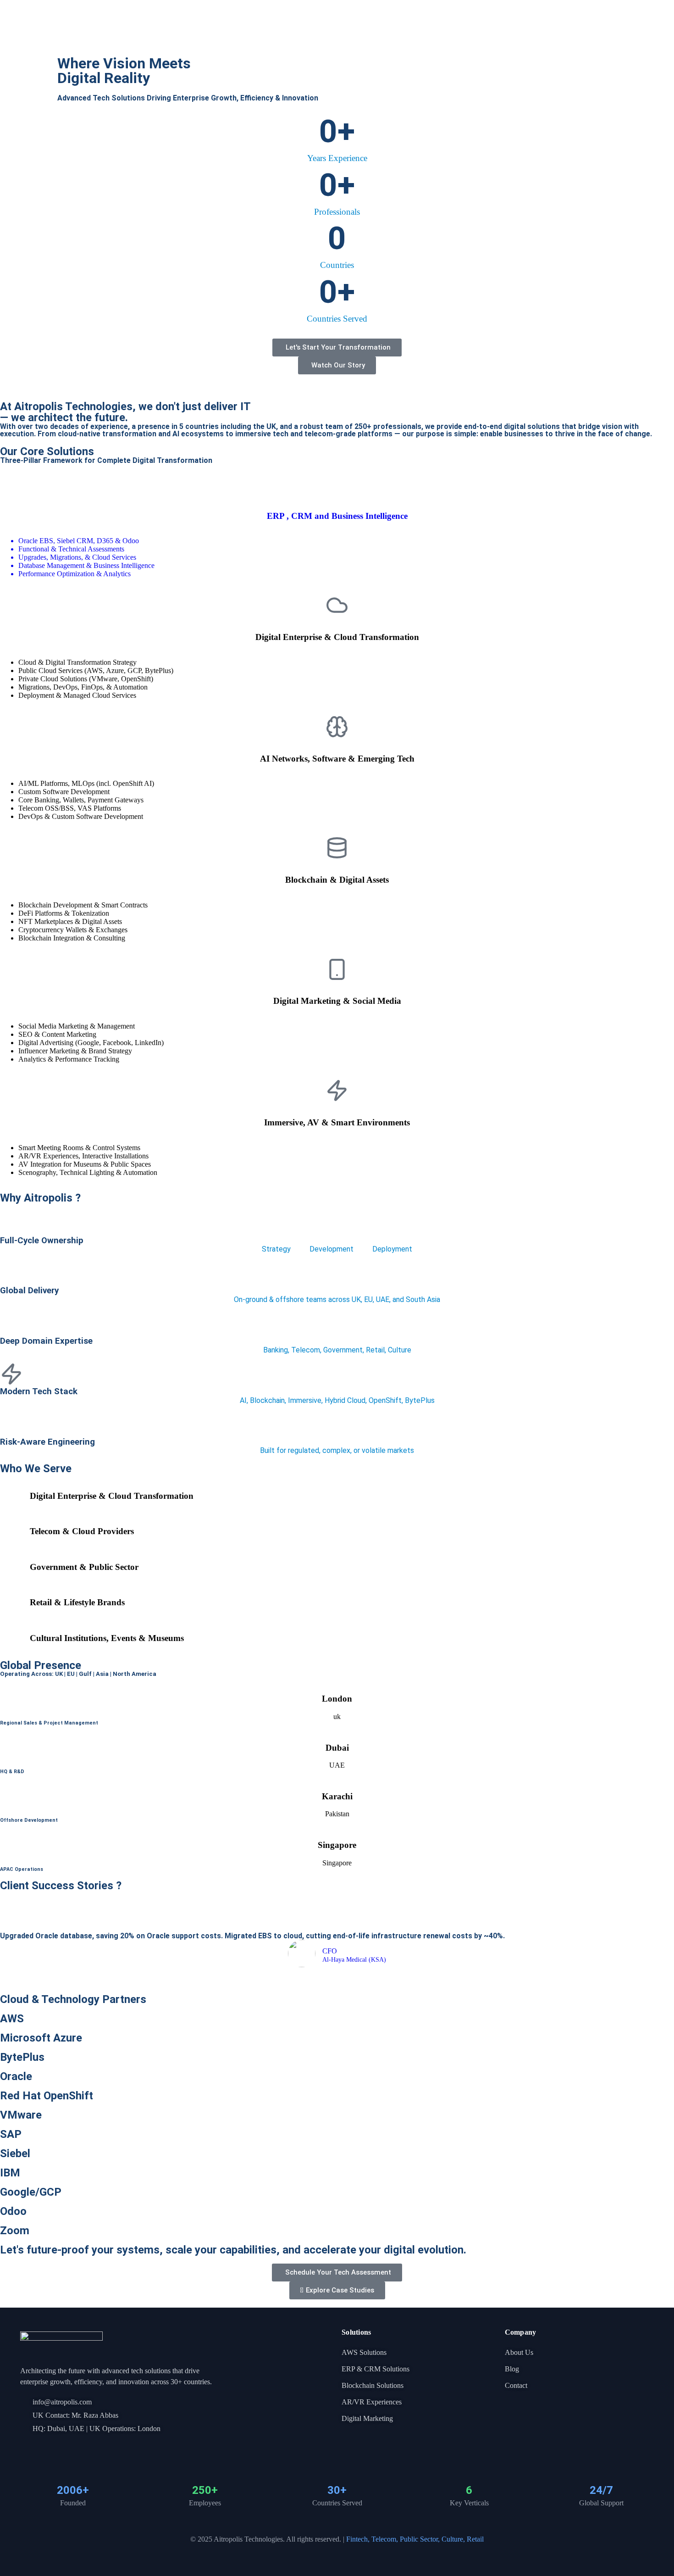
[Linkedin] (40, 2448)
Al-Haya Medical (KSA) (354, 1960)
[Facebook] (24, 2448)
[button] (4, 1941)
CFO (330, 1951)
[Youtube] (55, 2448)
